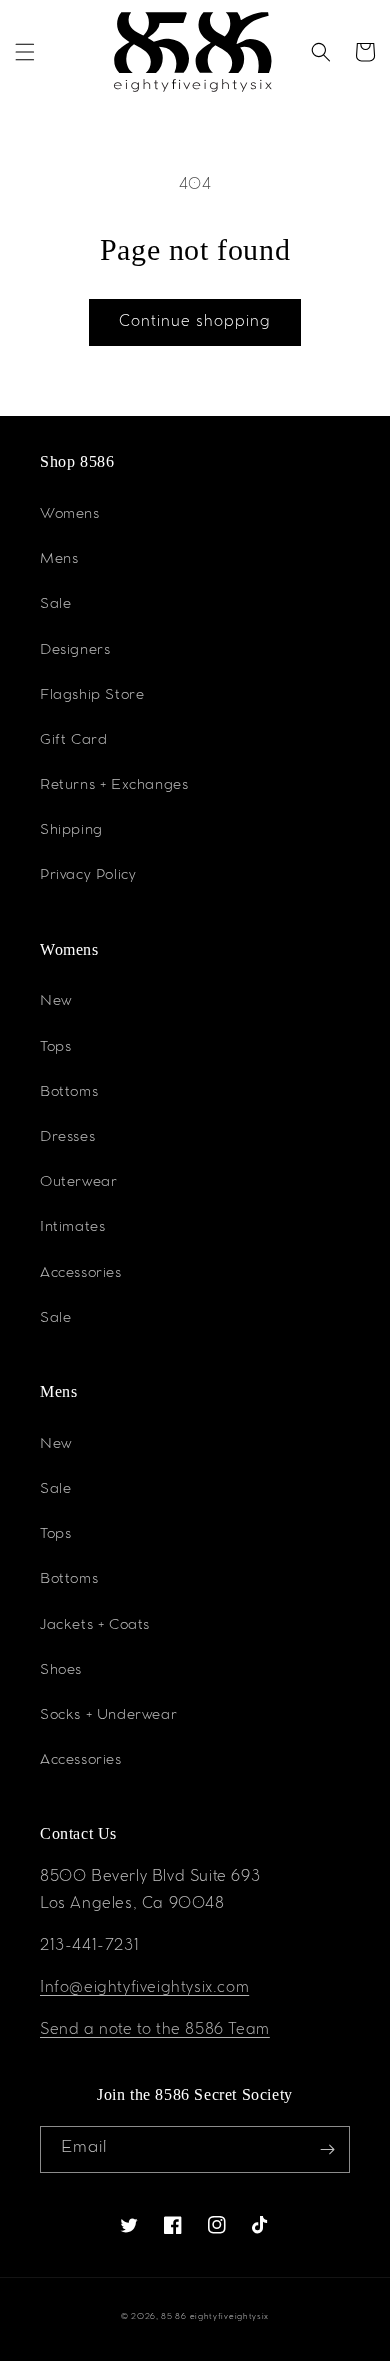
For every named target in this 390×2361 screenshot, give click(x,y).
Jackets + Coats (95, 1626)
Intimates (72, 1228)
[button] (25, 52)
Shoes (61, 1671)
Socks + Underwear (108, 1716)
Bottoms (69, 1093)
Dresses (67, 1138)
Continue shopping (195, 323)
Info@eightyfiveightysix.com (144, 1989)
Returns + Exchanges (114, 786)
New (56, 1002)
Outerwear (78, 1183)
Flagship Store (92, 696)
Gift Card (73, 741)
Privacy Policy (88, 876)
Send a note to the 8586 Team (155, 2031)
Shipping (71, 831)
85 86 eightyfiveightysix (215, 2317)
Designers (75, 651)
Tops (55, 1048)
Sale (55, 605)
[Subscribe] (327, 2149)
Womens (70, 515)
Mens (59, 560)
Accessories (81, 1274)
